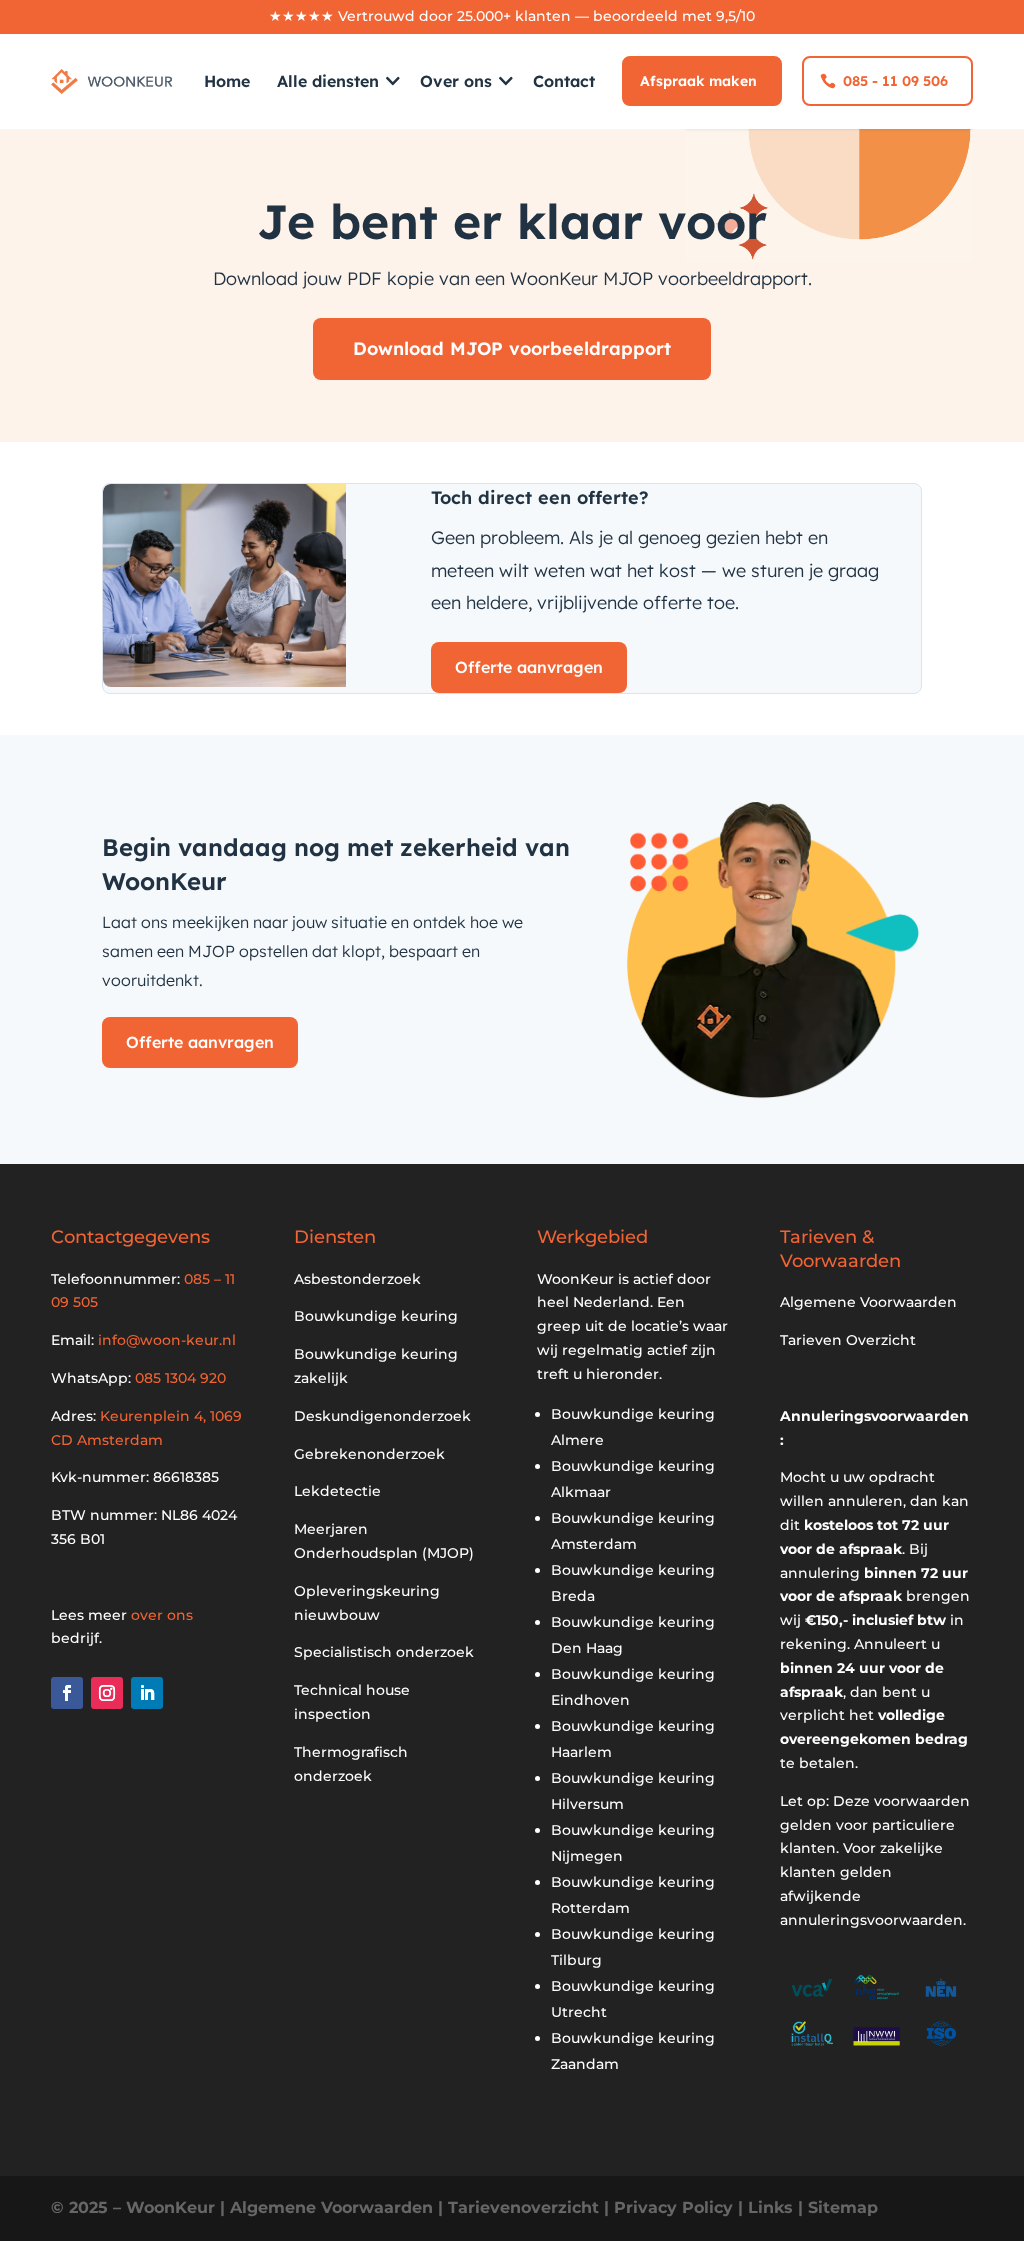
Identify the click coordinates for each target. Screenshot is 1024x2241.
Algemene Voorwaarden (868, 1302)
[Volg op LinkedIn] (147, 1693)
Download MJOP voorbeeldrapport (512, 348)
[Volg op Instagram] (107, 1693)
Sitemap (843, 2207)
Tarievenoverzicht (523, 2207)
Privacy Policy (673, 2207)
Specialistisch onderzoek (384, 1652)
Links (770, 2207)
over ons (162, 1615)
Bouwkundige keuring (376, 1316)
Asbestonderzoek (357, 1279)
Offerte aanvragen (529, 667)
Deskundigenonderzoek (382, 1416)
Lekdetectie (337, 1491)
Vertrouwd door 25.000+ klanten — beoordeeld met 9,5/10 (546, 16)
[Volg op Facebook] (67, 1693)
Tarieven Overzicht (848, 1340)
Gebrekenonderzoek (369, 1454)
